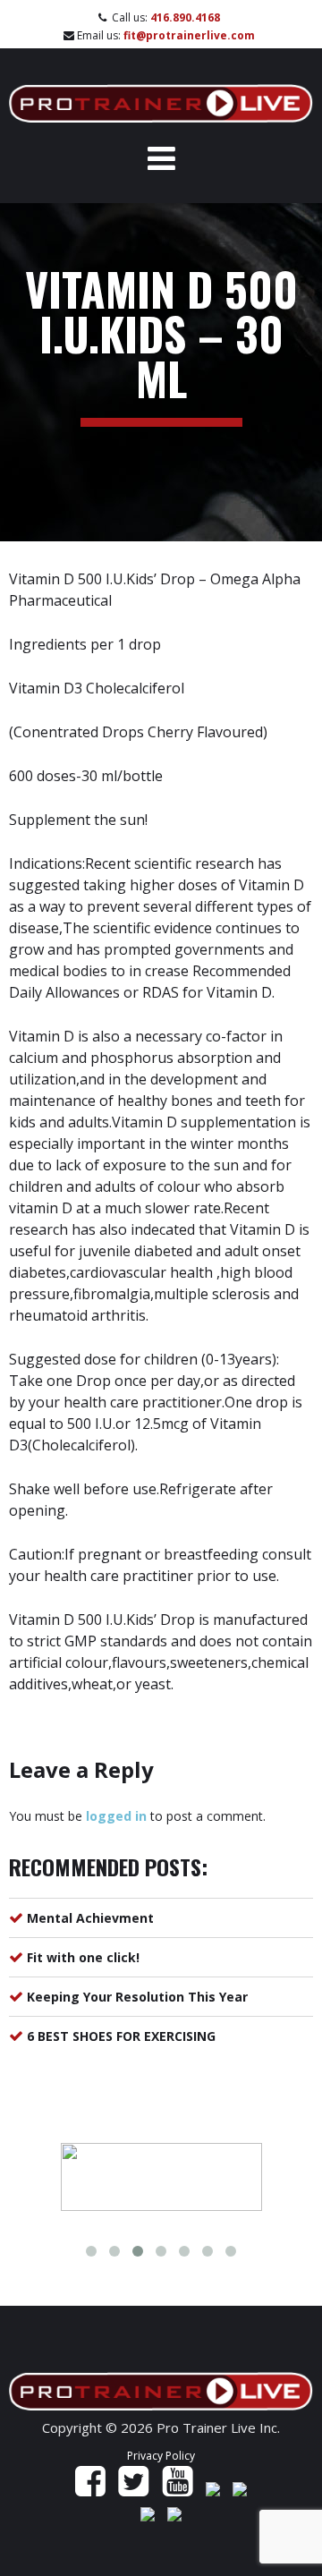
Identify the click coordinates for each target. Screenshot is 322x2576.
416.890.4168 (185, 17)
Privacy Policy (161, 2456)
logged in (116, 1816)
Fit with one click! (83, 1957)
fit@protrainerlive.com (189, 35)
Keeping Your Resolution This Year (137, 1997)
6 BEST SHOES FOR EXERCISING (121, 2036)
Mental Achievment (90, 1918)
